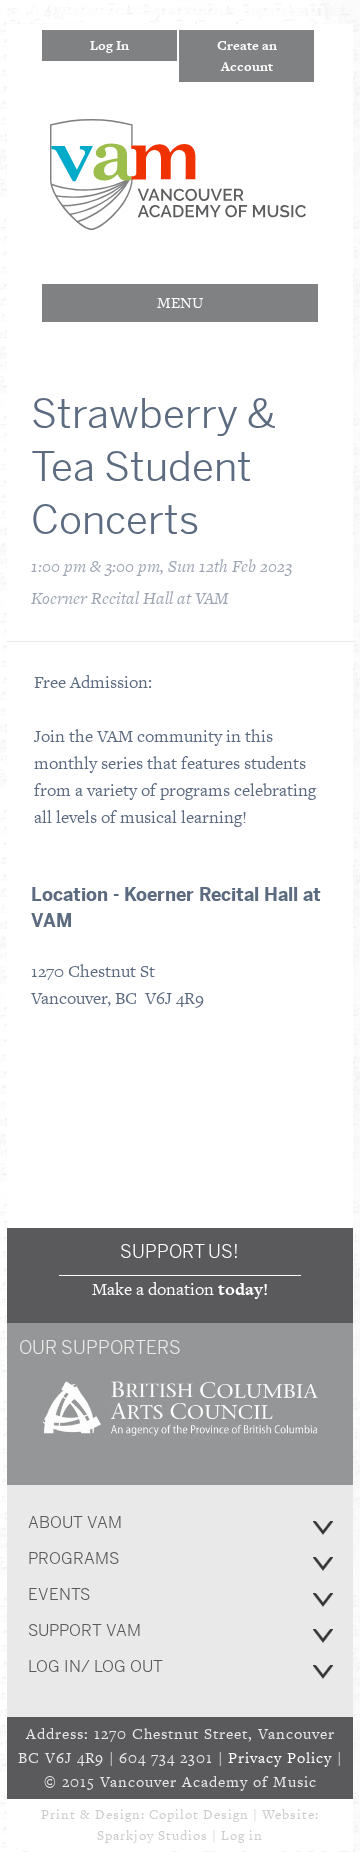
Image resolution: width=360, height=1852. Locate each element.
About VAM (75, 1522)
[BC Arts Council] (180, 1442)
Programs (73, 1558)
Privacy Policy (280, 1757)
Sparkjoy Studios (152, 1835)
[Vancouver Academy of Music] (178, 216)
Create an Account (247, 56)
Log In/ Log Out (95, 1666)
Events (59, 1594)
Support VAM (84, 1630)
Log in (242, 1835)
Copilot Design (199, 1814)
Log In (109, 45)
